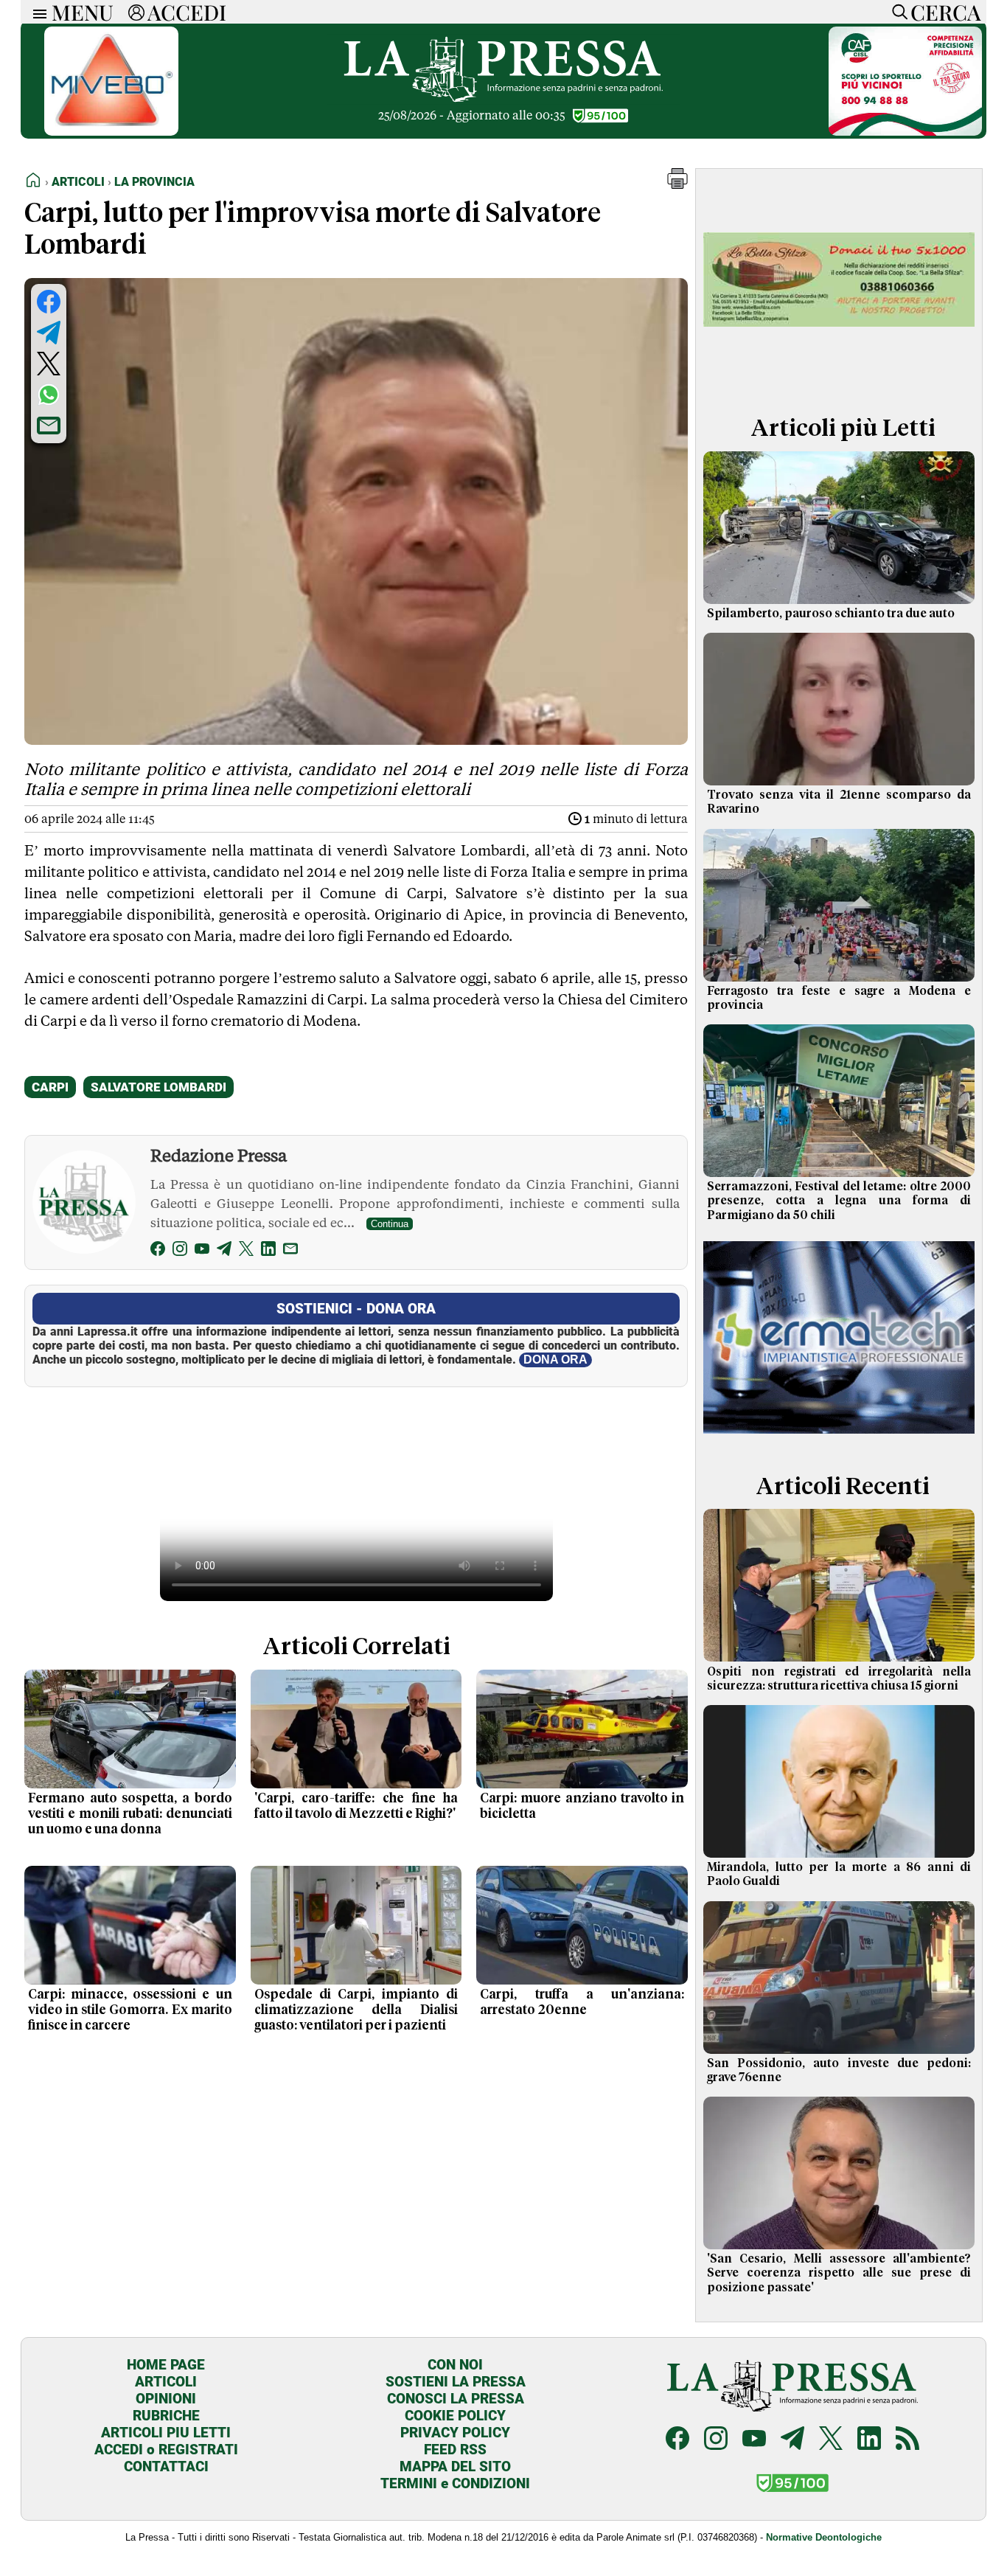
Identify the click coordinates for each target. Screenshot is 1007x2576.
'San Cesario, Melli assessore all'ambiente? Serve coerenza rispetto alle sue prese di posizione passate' (839, 2273)
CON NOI (455, 2365)
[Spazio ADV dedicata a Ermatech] (839, 1437)
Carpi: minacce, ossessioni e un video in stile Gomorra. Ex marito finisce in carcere (130, 2010)
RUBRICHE (166, 2416)
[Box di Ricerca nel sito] (896, 12)
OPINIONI (166, 2399)
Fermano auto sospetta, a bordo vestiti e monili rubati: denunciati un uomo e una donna (130, 1814)
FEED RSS (455, 2450)
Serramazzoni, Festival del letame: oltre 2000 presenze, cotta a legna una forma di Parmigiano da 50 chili (839, 1201)
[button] (677, 185)
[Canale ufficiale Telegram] (792, 2440)
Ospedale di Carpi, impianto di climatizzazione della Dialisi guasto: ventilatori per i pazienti (356, 2010)
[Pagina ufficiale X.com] (831, 2440)
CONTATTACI (166, 2466)
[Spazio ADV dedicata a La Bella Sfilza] (839, 379)
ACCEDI (187, 12)
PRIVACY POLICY (455, 2433)
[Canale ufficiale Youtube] (754, 2440)
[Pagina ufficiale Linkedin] (869, 2440)
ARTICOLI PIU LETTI (166, 2433)
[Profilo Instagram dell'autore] (180, 1251)
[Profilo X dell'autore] (246, 1251)
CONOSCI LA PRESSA (456, 2399)
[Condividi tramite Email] (49, 426)
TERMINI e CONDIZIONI (455, 2483)
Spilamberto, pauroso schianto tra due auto (831, 614)
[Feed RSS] (907, 2440)
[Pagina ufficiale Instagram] (716, 2440)
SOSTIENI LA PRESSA (456, 2382)
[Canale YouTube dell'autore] (202, 1251)
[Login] (136, 12)
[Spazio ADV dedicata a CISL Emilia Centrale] (905, 132)
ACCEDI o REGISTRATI (166, 2450)
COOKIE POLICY (455, 2416)
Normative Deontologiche (824, 2537)
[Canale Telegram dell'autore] (224, 1251)
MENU (83, 12)
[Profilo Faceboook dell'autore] (158, 1251)
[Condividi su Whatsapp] (49, 395)
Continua (390, 1224)
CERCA (945, 12)
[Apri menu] (36, 12)
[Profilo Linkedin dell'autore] (268, 1251)
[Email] (290, 1251)
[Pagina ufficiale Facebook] (677, 2440)
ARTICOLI (166, 2382)
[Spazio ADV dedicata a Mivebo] (111, 132)
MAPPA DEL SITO (455, 2466)
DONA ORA (555, 1360)
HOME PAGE (166, 2365)
